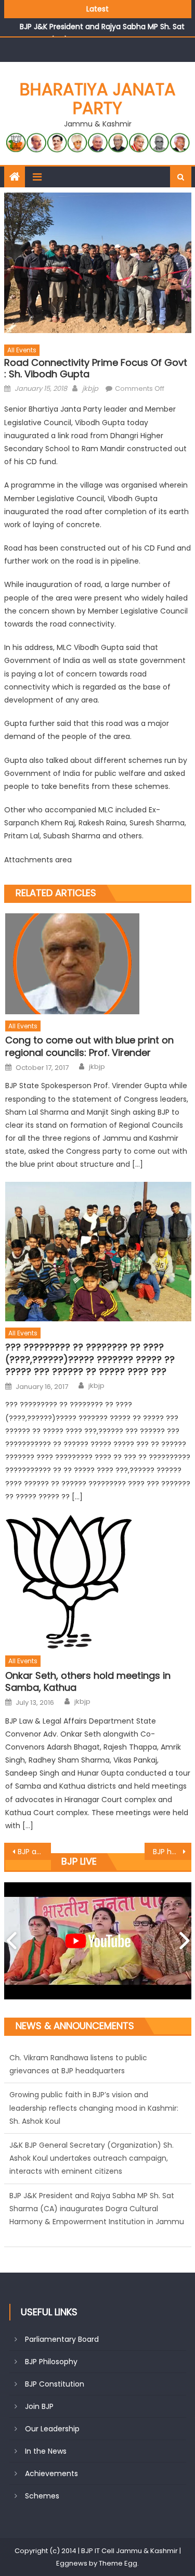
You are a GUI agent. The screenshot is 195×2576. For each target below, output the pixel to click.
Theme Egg (118, 2563)
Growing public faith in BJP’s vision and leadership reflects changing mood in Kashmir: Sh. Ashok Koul (94, 2071)
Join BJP (39, 2406)
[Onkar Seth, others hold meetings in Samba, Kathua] (98, 1582)
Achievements (51, 2473)
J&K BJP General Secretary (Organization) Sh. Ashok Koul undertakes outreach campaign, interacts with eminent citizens (92, 2121)
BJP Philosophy (51, 2362)
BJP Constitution (55, 2384)
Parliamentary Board (62, 2339)
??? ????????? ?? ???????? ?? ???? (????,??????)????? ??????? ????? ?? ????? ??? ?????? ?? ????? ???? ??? (90, 1359)
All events (22, 350)
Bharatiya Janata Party (98, 99)
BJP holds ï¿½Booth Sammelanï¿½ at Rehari (172, 1852)
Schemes (42, 2496)
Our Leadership (52, 2429)
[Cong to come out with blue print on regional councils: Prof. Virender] (98, 964)
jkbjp (90, 388)
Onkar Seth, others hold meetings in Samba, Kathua (88, 1682)
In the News (46, 2451)
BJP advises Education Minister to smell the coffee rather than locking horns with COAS (34, 1852)
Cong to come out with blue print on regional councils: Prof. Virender (89, 1046)
